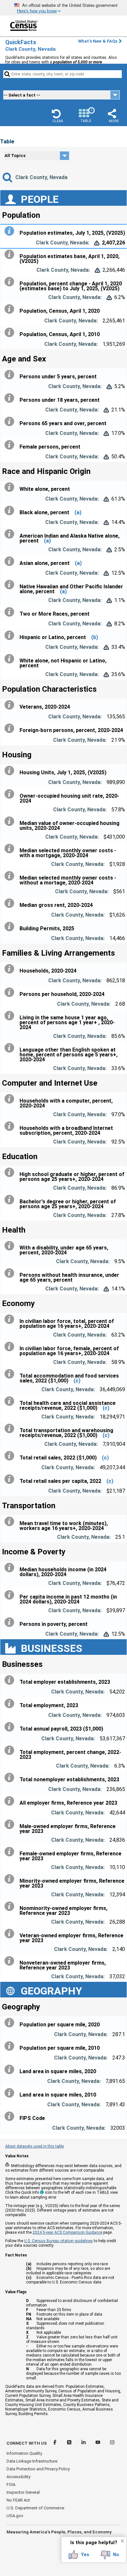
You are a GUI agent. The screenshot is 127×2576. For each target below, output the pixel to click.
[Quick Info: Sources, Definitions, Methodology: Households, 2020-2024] (11, 969)
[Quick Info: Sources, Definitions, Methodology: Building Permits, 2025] (11, 927)
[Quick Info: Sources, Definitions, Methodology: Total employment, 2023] (11, 1704)
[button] (58, 116)
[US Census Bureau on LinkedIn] (84, 2443)
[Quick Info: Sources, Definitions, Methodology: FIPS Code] (11, 2116)
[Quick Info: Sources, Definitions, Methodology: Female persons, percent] (11, 445)
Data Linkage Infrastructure (32, 2461)
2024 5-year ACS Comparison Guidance (67, 2232)
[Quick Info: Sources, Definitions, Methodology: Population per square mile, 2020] (11, 2023)
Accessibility (18, 2477)
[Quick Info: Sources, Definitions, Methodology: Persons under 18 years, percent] (11, 398)
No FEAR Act (18, 2500)
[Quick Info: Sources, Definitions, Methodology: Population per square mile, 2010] (11, 2046)
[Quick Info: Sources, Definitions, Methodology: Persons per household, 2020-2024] (11, 992)
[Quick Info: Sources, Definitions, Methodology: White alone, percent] (11, 487)
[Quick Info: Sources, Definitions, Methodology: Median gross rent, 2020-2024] (11, 903)
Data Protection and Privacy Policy (38, 2469)
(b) (95, 637)
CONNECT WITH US (27, 2443)
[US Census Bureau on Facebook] (55, 2443)
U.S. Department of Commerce (35, 2508)
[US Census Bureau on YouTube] (98, 2443)
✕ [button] (122, 2541)
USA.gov (15, 2516)
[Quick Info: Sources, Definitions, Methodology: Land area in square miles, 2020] (11, 2070)
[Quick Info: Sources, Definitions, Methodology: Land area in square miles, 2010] (11, 2093)
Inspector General (23, 2492)
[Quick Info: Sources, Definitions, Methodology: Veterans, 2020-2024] (11, 705)
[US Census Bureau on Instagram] (112, 2443)
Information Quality (24, 2453)
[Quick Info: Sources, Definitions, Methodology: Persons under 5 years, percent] (11, 375)
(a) (78, 512)
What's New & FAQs (98, 41)
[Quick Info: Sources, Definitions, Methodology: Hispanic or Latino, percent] (11, 635)
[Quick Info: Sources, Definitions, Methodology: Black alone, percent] (11, 511)
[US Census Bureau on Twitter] (70, 2443)
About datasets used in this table (35, 2146)
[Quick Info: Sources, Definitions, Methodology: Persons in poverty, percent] (11, 1622)
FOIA (11, 2484)
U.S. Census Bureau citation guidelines (58, 2241)
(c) (77, 1381)
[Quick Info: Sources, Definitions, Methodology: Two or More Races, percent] (11, 612)
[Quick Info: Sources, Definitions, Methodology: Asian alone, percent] (11, 561)
